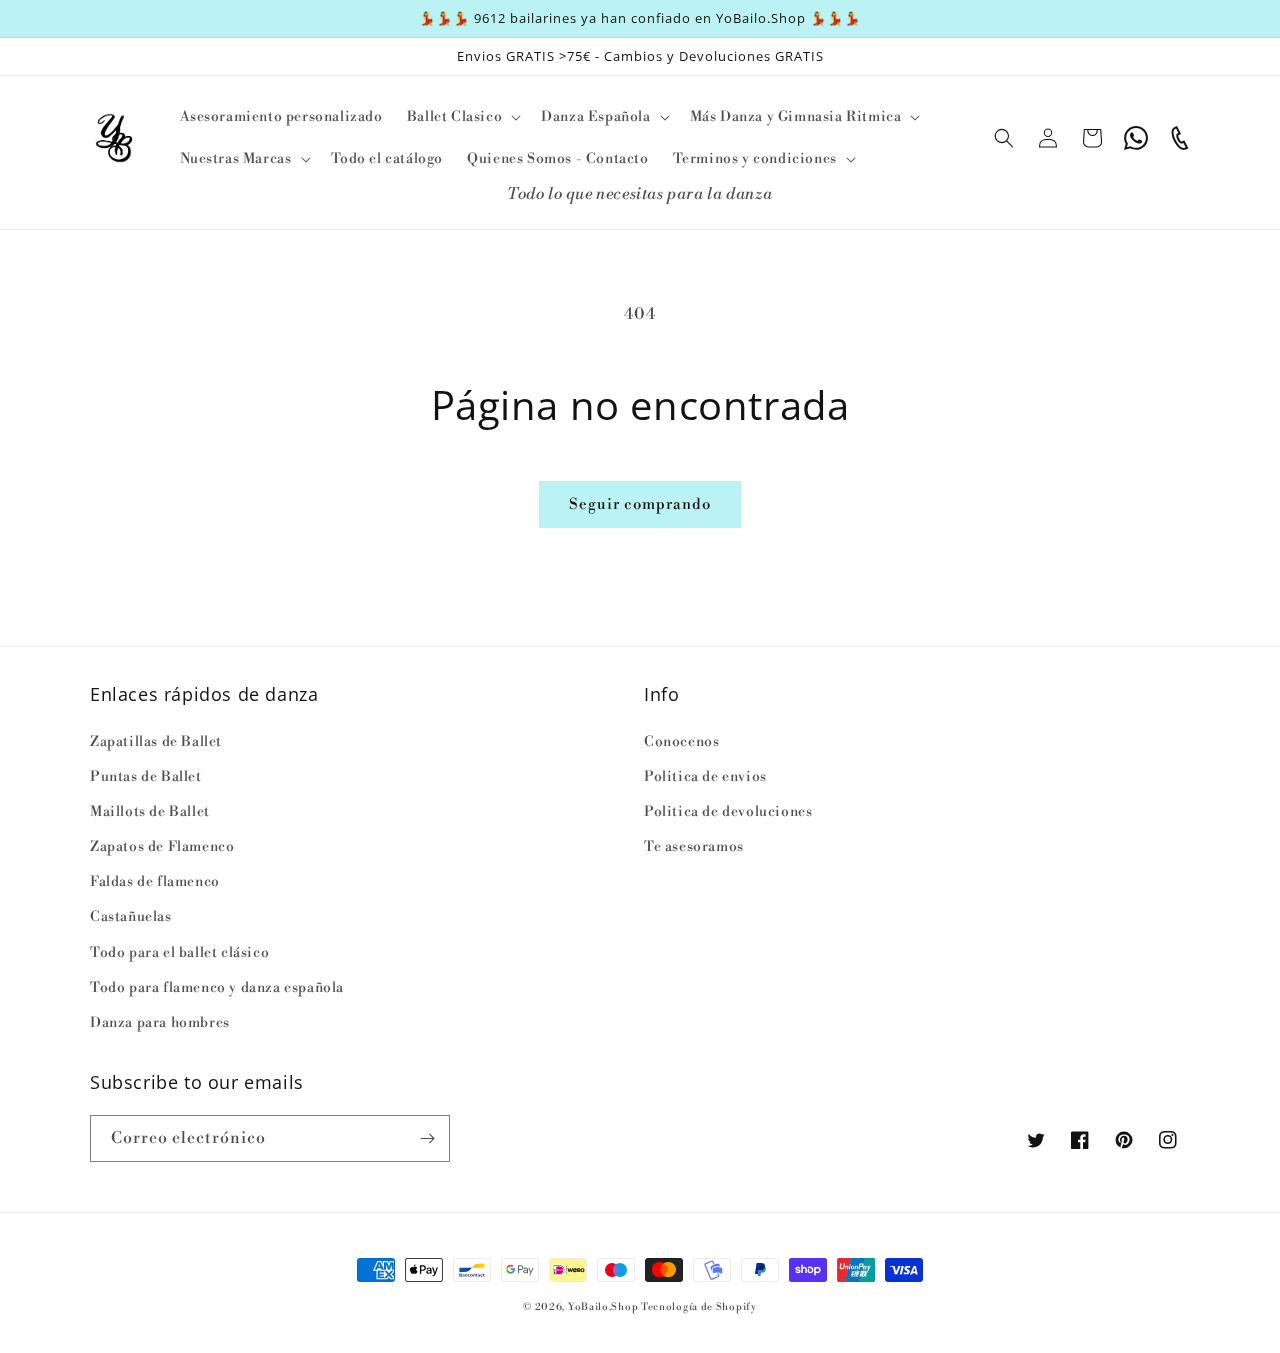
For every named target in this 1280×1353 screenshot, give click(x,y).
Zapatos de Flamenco (162, 847)
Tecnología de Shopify (699, 1307)
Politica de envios (705, 777)
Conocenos (681, 742)
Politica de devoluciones (728, 812)
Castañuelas (131, 917)
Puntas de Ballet (146, 777)
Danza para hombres (160, 1023)
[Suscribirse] (427, 1138)
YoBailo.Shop (603, 1307)
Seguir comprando (640, 504)
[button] (462, 117)
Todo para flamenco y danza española (217, 988)
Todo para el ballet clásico (179, 953)
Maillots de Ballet (150, 812)
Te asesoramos (694, 847)
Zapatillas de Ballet (156, 742)
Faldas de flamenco (155, 882)
